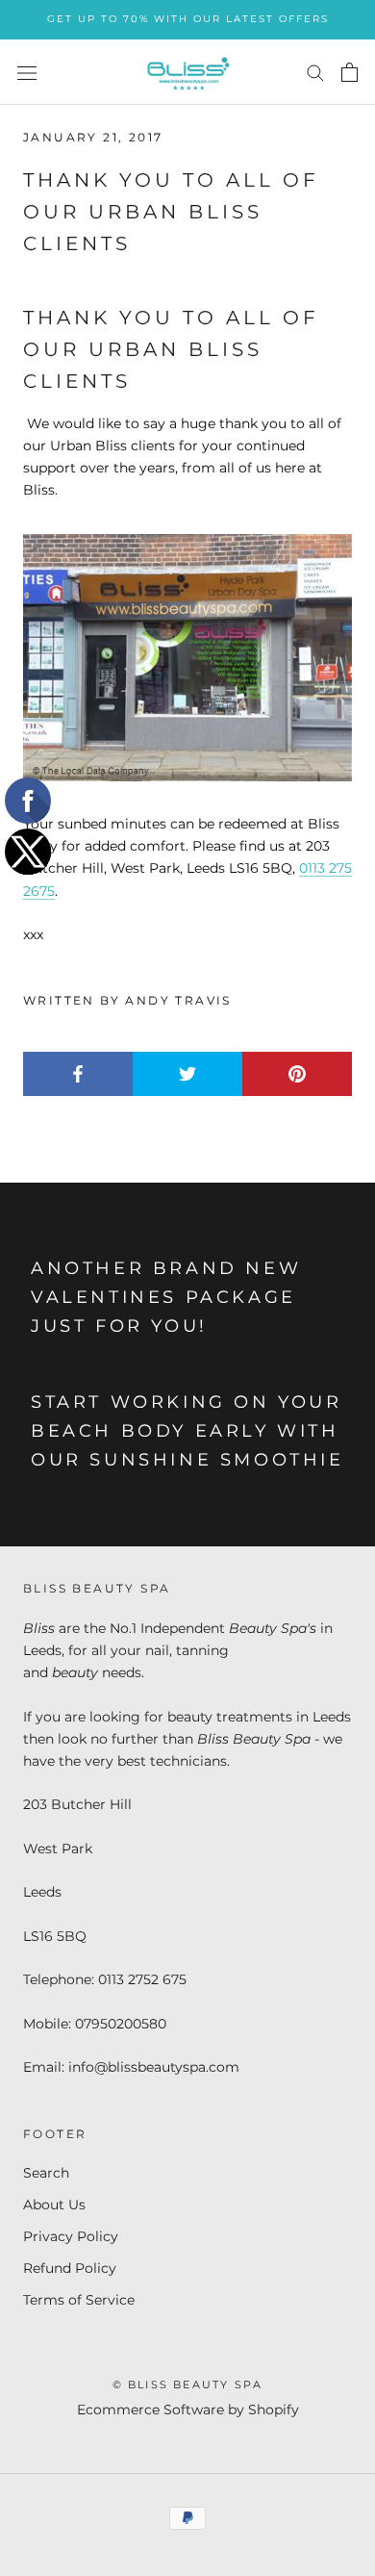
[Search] (315, 72)
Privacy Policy (71, 2236)
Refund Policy (70, 2268)
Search (46, 2173)
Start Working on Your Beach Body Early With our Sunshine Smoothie (187, 1430)
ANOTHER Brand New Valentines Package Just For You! (166, 1297)
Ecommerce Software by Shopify (188, 2410)
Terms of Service (79, 2300)
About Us (54, 2205)
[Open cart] (350, 72)
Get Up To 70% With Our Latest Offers (188, 19)
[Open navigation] (27, 72)
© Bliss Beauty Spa (188, 2385)
